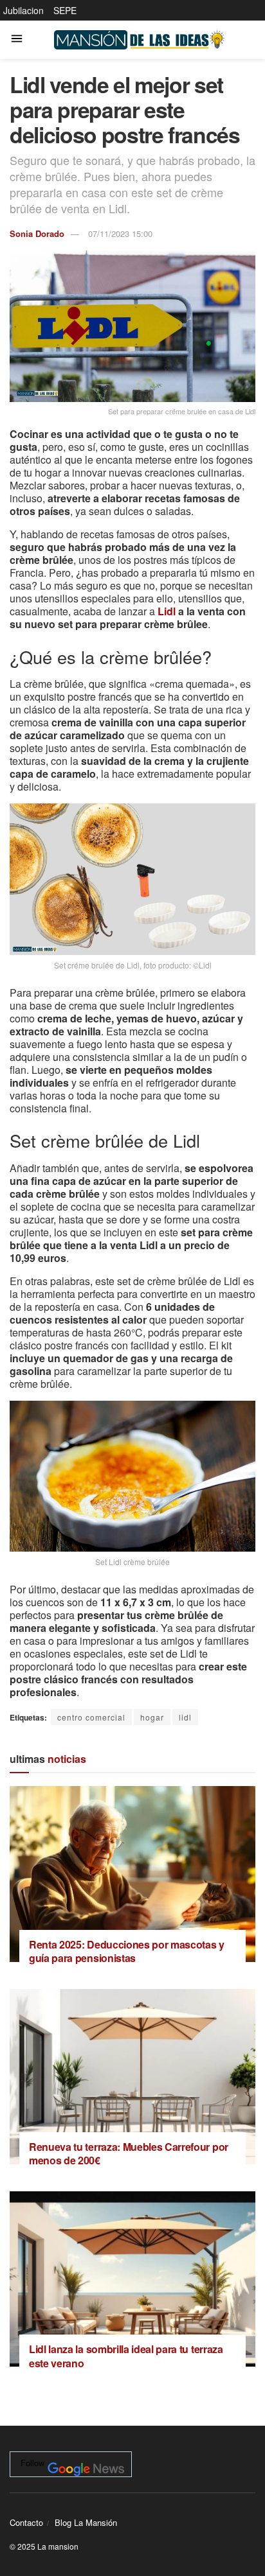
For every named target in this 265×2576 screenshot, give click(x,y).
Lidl (167, 611)
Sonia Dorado (37, 233)
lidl (185, 1717)
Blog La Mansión (86, 2522)
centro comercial (91, 1717)
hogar (152, 1717)
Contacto (26, 2522)
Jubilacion (23, 10)
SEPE (65, 10)
